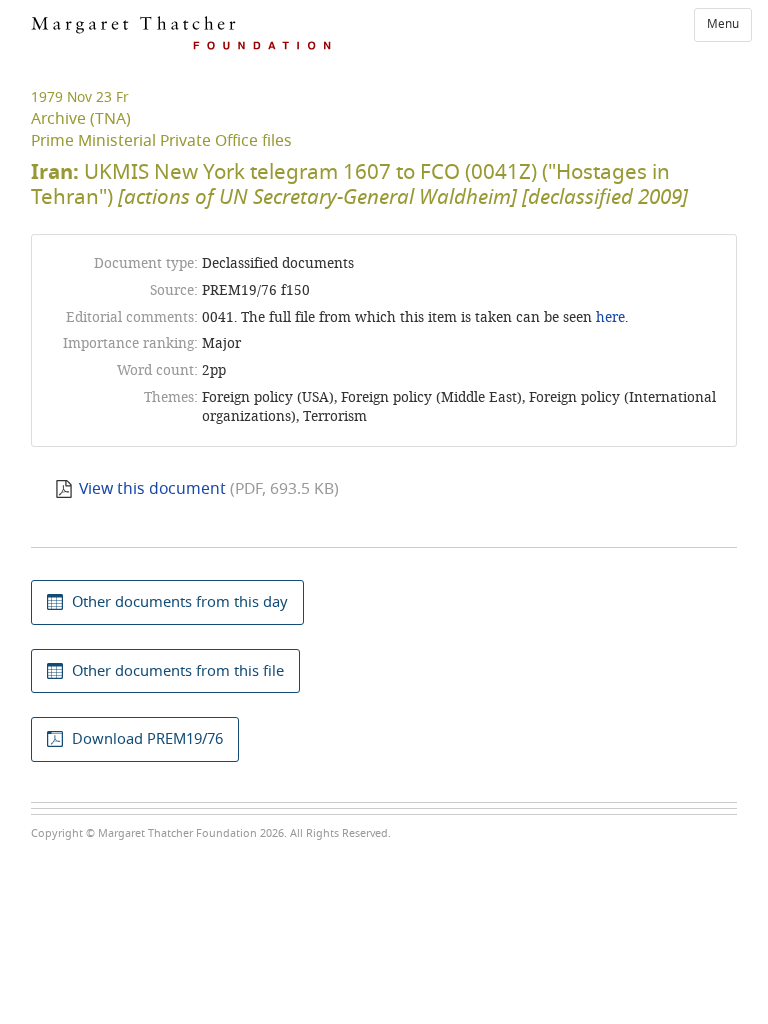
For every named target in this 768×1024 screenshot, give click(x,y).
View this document (152, 489)
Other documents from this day (180, 602)
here (610, 317)
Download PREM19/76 (147, 739)
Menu (723, 24)
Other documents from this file (178, 671)
